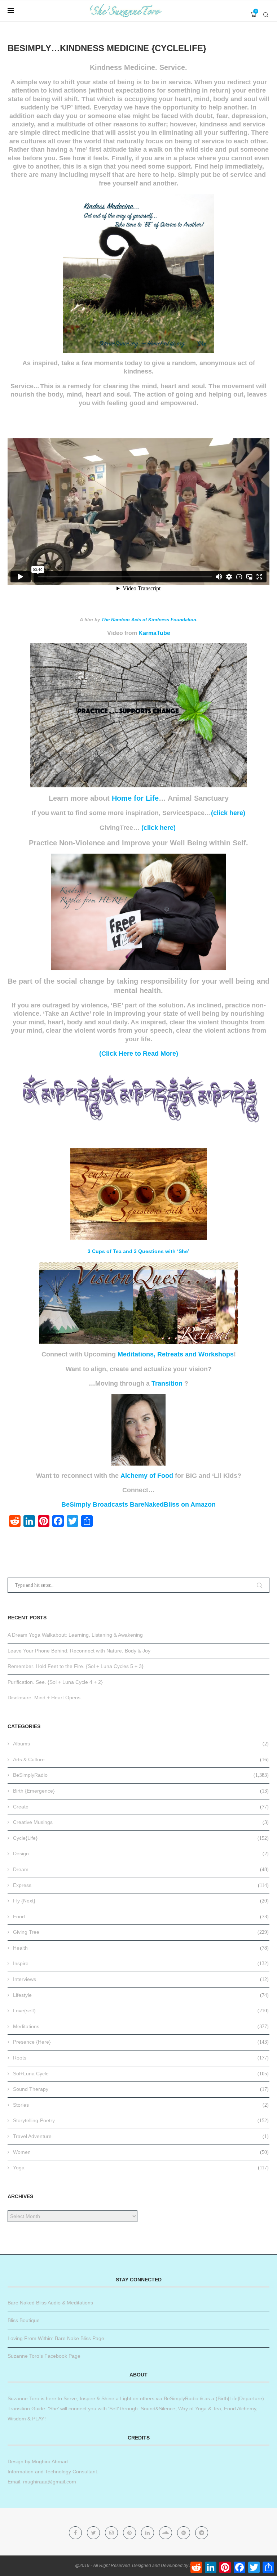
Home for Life (135, 798)
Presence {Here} (141, 2042)
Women (141, 2152)
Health (141, 1948)
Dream (141, 1869)
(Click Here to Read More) (139, 1054)
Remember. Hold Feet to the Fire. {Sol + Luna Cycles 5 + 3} (76, 1666)
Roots (141, 2058)
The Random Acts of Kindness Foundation (149, 620)
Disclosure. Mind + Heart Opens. (45, 1698)
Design (141, 1853)
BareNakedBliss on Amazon (173, 1504)
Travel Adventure (141, 2136)
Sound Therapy (141, 2089)
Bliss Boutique (24, 2320)
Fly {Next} (141, 1901)
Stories (141, 2105)
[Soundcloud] (166, 2533)
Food (141, 1917)
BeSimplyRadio (141, 1775)
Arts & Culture (141, 1759)
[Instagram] (112, 2533)
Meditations (141, 2026)
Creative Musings (141, 1822)
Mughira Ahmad (49, 2461)
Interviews (141, 1979)
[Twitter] (94, 2533)
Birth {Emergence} (141, 1791)
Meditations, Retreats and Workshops (176, 1354)
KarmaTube (154, 633)
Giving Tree (141, 1932)
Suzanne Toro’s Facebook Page (44, 2356)
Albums (141, 1744)
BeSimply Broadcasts (95, 1504)
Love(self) (141, 2011)
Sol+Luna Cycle (141, 2074)
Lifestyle (141, 1995)
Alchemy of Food (147, 1476)
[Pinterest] (130, 2533)
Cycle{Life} (141, 1838)
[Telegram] (202, 2533)
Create (141, 1807)
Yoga (141, 2168)
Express (141, 1885)
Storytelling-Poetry (141, 2120)
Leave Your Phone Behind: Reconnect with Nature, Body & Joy (79, 1651)
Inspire (141, 1963)
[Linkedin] (148, 2533)
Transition (167, 1383)
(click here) (228, 813)
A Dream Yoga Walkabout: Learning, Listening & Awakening (75, 1635)
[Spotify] (184, 2533)
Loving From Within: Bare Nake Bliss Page (56, 2338)
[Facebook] (76, 2533)
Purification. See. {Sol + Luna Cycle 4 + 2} (55, 1682)
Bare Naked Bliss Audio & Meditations (50, 2303)
